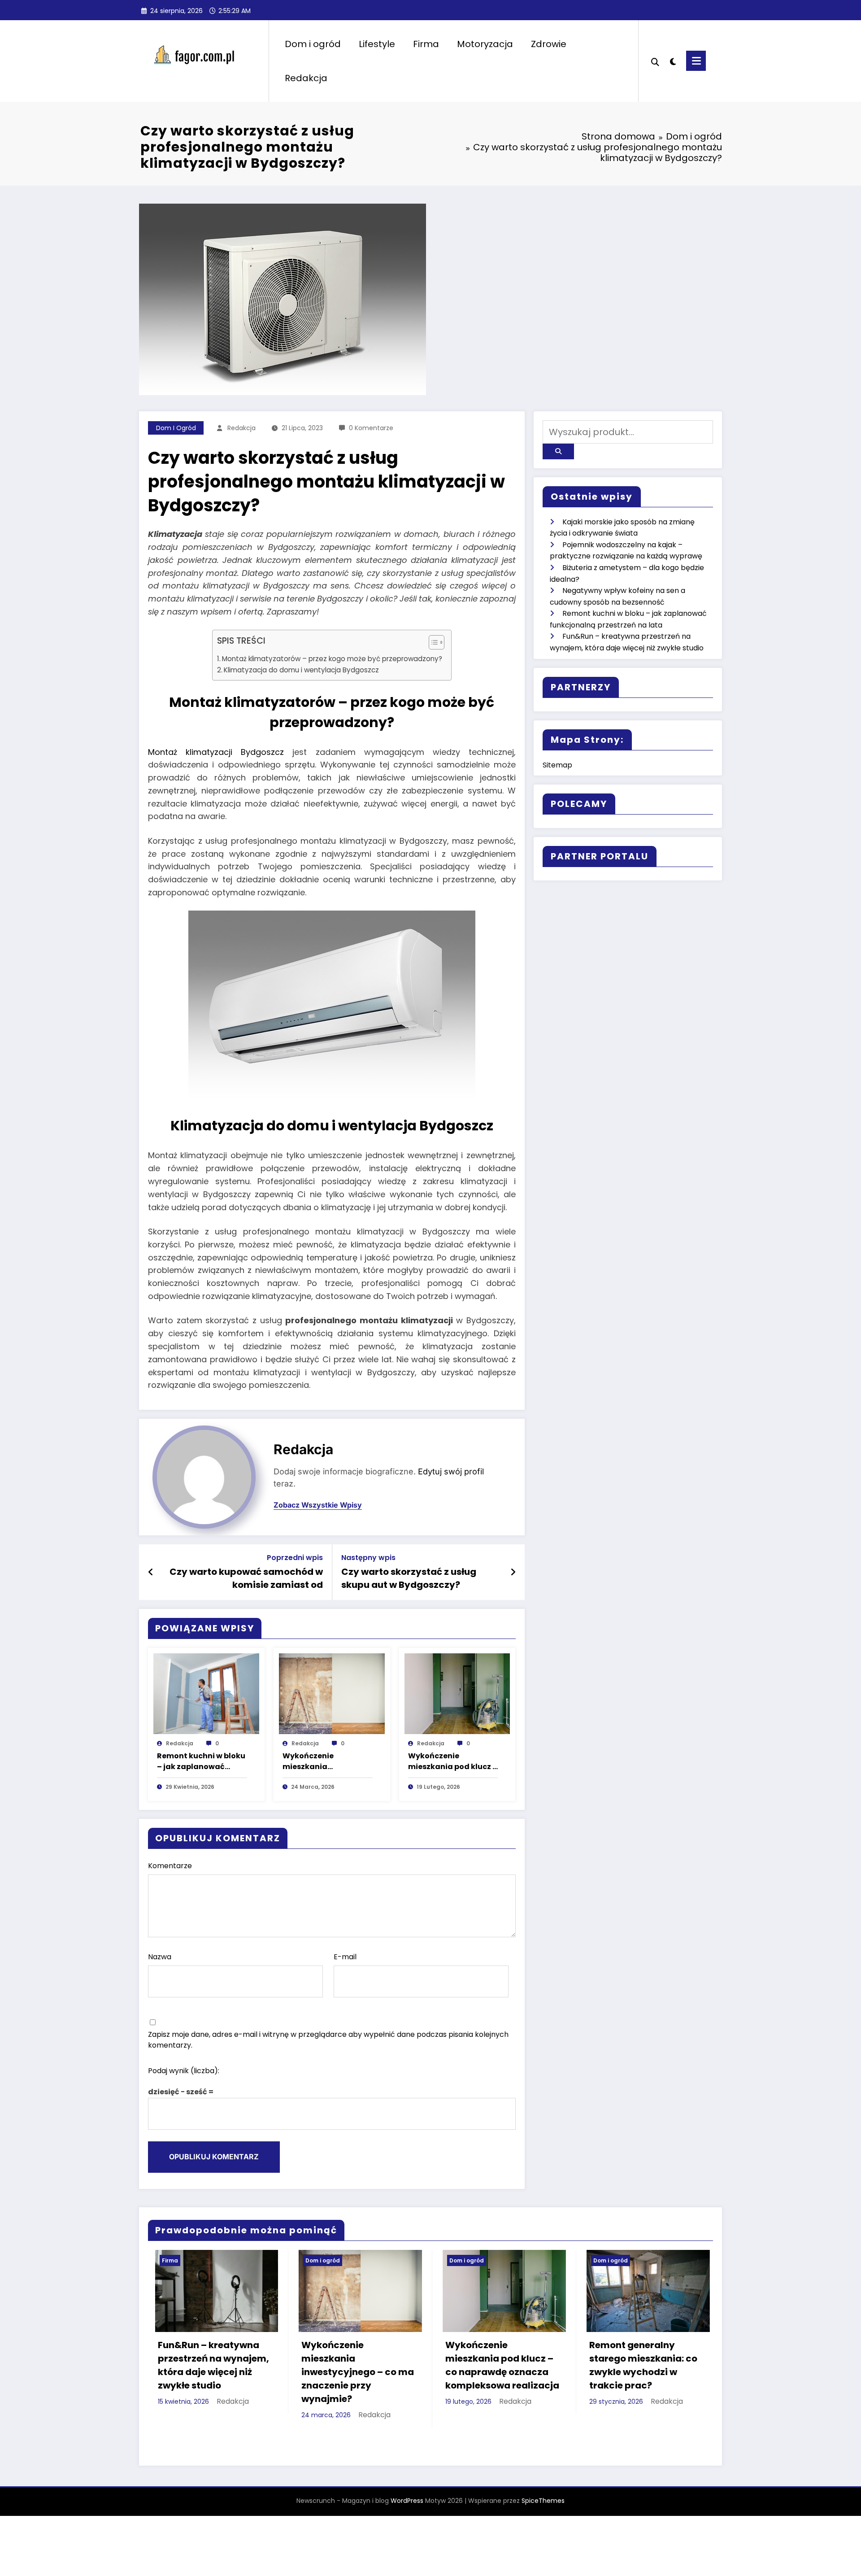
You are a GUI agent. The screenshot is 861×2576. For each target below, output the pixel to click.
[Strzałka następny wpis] (513, 1572)
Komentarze (170, 1866)
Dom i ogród (313, 44)
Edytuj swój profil (451, 1471)
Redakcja (306, 78)
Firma (426, 44)
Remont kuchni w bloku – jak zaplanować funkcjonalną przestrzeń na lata (201, 1761)
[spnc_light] (673, 61)
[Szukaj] (655, 61)
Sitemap (557, 765)
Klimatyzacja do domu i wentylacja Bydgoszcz (301, 670)
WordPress (407, 2499)
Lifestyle (377, 44)
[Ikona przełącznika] (696, 61)
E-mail (345, 1957)
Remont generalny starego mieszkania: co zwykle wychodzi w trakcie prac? (493, 2365)
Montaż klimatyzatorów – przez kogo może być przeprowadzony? (332, 659)
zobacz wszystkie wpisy (318, 1505)
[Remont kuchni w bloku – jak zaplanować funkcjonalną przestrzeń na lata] (206, 1693)
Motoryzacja (485, 44)
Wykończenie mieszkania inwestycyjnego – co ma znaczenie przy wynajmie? (322, 1761)
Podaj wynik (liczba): (184, 2071)
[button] (432, 644)
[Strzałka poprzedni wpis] (151, 1572)
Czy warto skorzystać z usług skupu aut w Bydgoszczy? (409, 1578)
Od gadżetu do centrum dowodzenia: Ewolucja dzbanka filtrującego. (637, 2400)
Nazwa (160, 1957)
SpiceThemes (543, 2499)
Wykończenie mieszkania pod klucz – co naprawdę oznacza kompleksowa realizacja (453, 1761)
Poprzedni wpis (295, 1558)
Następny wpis (368, 1558)
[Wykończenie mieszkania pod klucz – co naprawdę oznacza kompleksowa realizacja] (457, 1693)
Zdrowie (549, 44)
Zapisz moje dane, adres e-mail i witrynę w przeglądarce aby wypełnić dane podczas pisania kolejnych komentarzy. (328, 2040)
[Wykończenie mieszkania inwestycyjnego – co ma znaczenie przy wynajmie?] (332, 1693)
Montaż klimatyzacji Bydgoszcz (216, 752)
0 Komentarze (371, 428)
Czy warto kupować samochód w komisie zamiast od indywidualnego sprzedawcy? (246, 1578)
